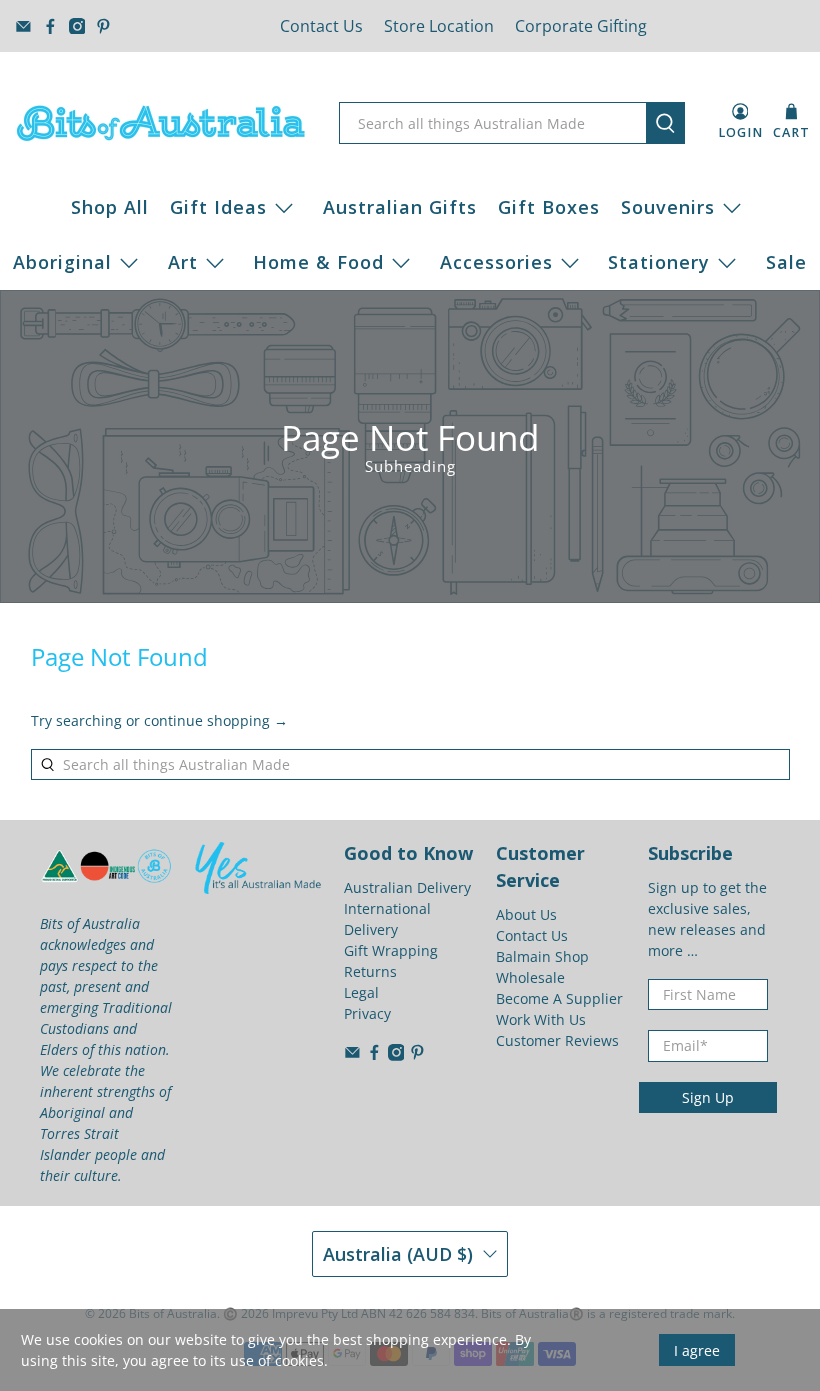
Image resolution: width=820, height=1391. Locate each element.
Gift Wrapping (391, 950)
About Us (526, 914)
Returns (370, 971)
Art (183, 262)
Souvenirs (668, 207)
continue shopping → (216, 720)
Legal (361, 992)
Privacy (367, 1013)
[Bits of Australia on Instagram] (77, 26)
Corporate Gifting (581, 26)
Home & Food (318, 262)
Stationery (659, 262)
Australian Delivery (407, 887)
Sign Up (708, 1097)
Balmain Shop (542, 956)
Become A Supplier (559, 998)
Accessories (496, 262)
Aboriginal (62, 262)
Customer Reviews (557, 1040)
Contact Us (321, 26)
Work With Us (541, 1019)
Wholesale (530, 977)
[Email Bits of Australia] (23, 26)
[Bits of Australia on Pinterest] (103, 26)
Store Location (439, 26)
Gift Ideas (218, 207)
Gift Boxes (549, 207)
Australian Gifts (400, 207)
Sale (786, 262)
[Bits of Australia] (161, 123)
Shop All (110, 207)
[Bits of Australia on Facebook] (50, 26)
